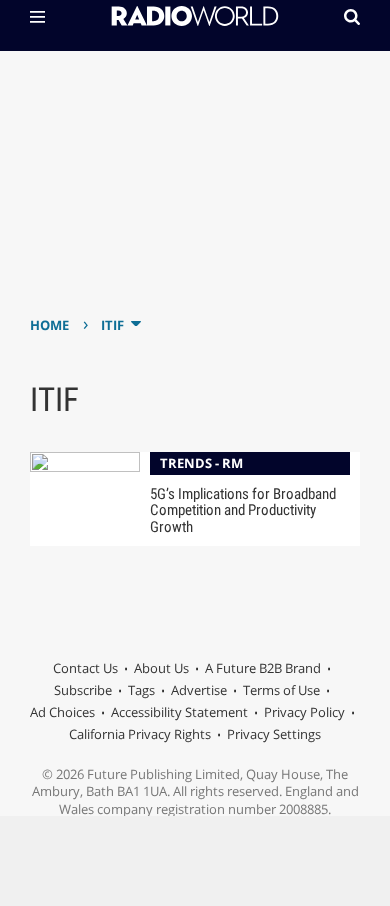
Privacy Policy (304, 712)
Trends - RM (201, 463)
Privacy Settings (274, 734)
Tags (141, 690)
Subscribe (83, 690)
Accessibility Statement (179, 712)
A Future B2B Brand (263, 668)
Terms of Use (281, 690)
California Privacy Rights (140, 734)
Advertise (199, 690)
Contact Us (85, 668)
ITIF (112, 325)
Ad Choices (62, 712)
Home (49, 325)
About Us (161, 668)
